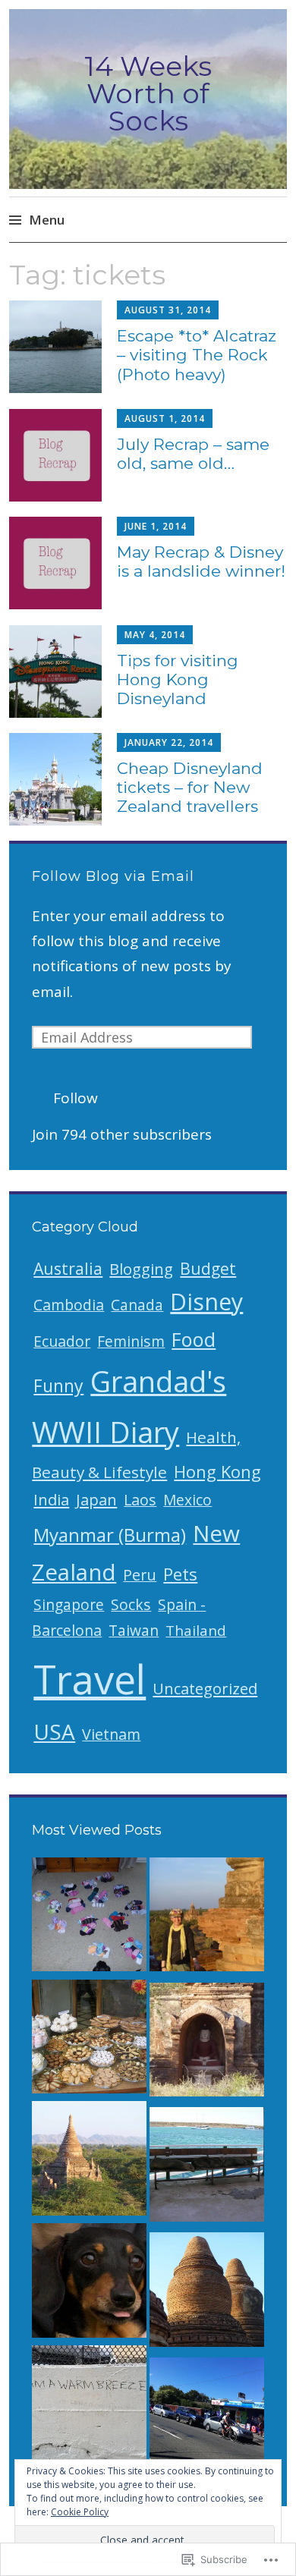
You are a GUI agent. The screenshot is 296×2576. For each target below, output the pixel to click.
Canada (137, 1305)
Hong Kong (217, 1471)
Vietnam (111, 1734)
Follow (76, 1098)
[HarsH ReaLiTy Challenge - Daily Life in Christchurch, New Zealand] (207, 2419)
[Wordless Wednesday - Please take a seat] (207, 2168)
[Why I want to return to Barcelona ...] (89, 2041)
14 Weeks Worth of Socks (148, 93)
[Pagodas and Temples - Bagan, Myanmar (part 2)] (207, 2044)
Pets (180, 1574)
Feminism (131, 1341)
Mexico (187, 1500)
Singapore (69, 1605)
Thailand (196, 1631)
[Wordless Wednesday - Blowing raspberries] (89, 2284)
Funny (58, 1386)
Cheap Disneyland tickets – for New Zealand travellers (190, 787)
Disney (206, 1302)
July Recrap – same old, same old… (193, 454)
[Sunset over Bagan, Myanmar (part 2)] (207, 1919)
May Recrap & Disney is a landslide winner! (201, 561)
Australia (68, 1268)
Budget (208, 1268)
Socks (131, 1604)
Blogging (141, 1269)
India (51, 1499)
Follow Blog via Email (113, 876)
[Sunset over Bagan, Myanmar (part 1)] (89, 2162)
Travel (90, 1679)
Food (194, 1339)
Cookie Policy (80, 2512)
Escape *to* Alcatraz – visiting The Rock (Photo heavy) (197, 355)
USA (54, 1731)
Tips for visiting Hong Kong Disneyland (178, 679)
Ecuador (62, 1341)
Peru (140, 1575)
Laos (140, 1500)
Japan (96, 1499)
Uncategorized (205, 1688)
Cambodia (69, 1305)
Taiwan (134, 1630)
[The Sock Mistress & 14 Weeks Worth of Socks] (89, 1919)
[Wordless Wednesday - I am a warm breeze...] (89, 2406)
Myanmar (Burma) (110, 1535)
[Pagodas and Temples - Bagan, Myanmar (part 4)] (207, 2293)
